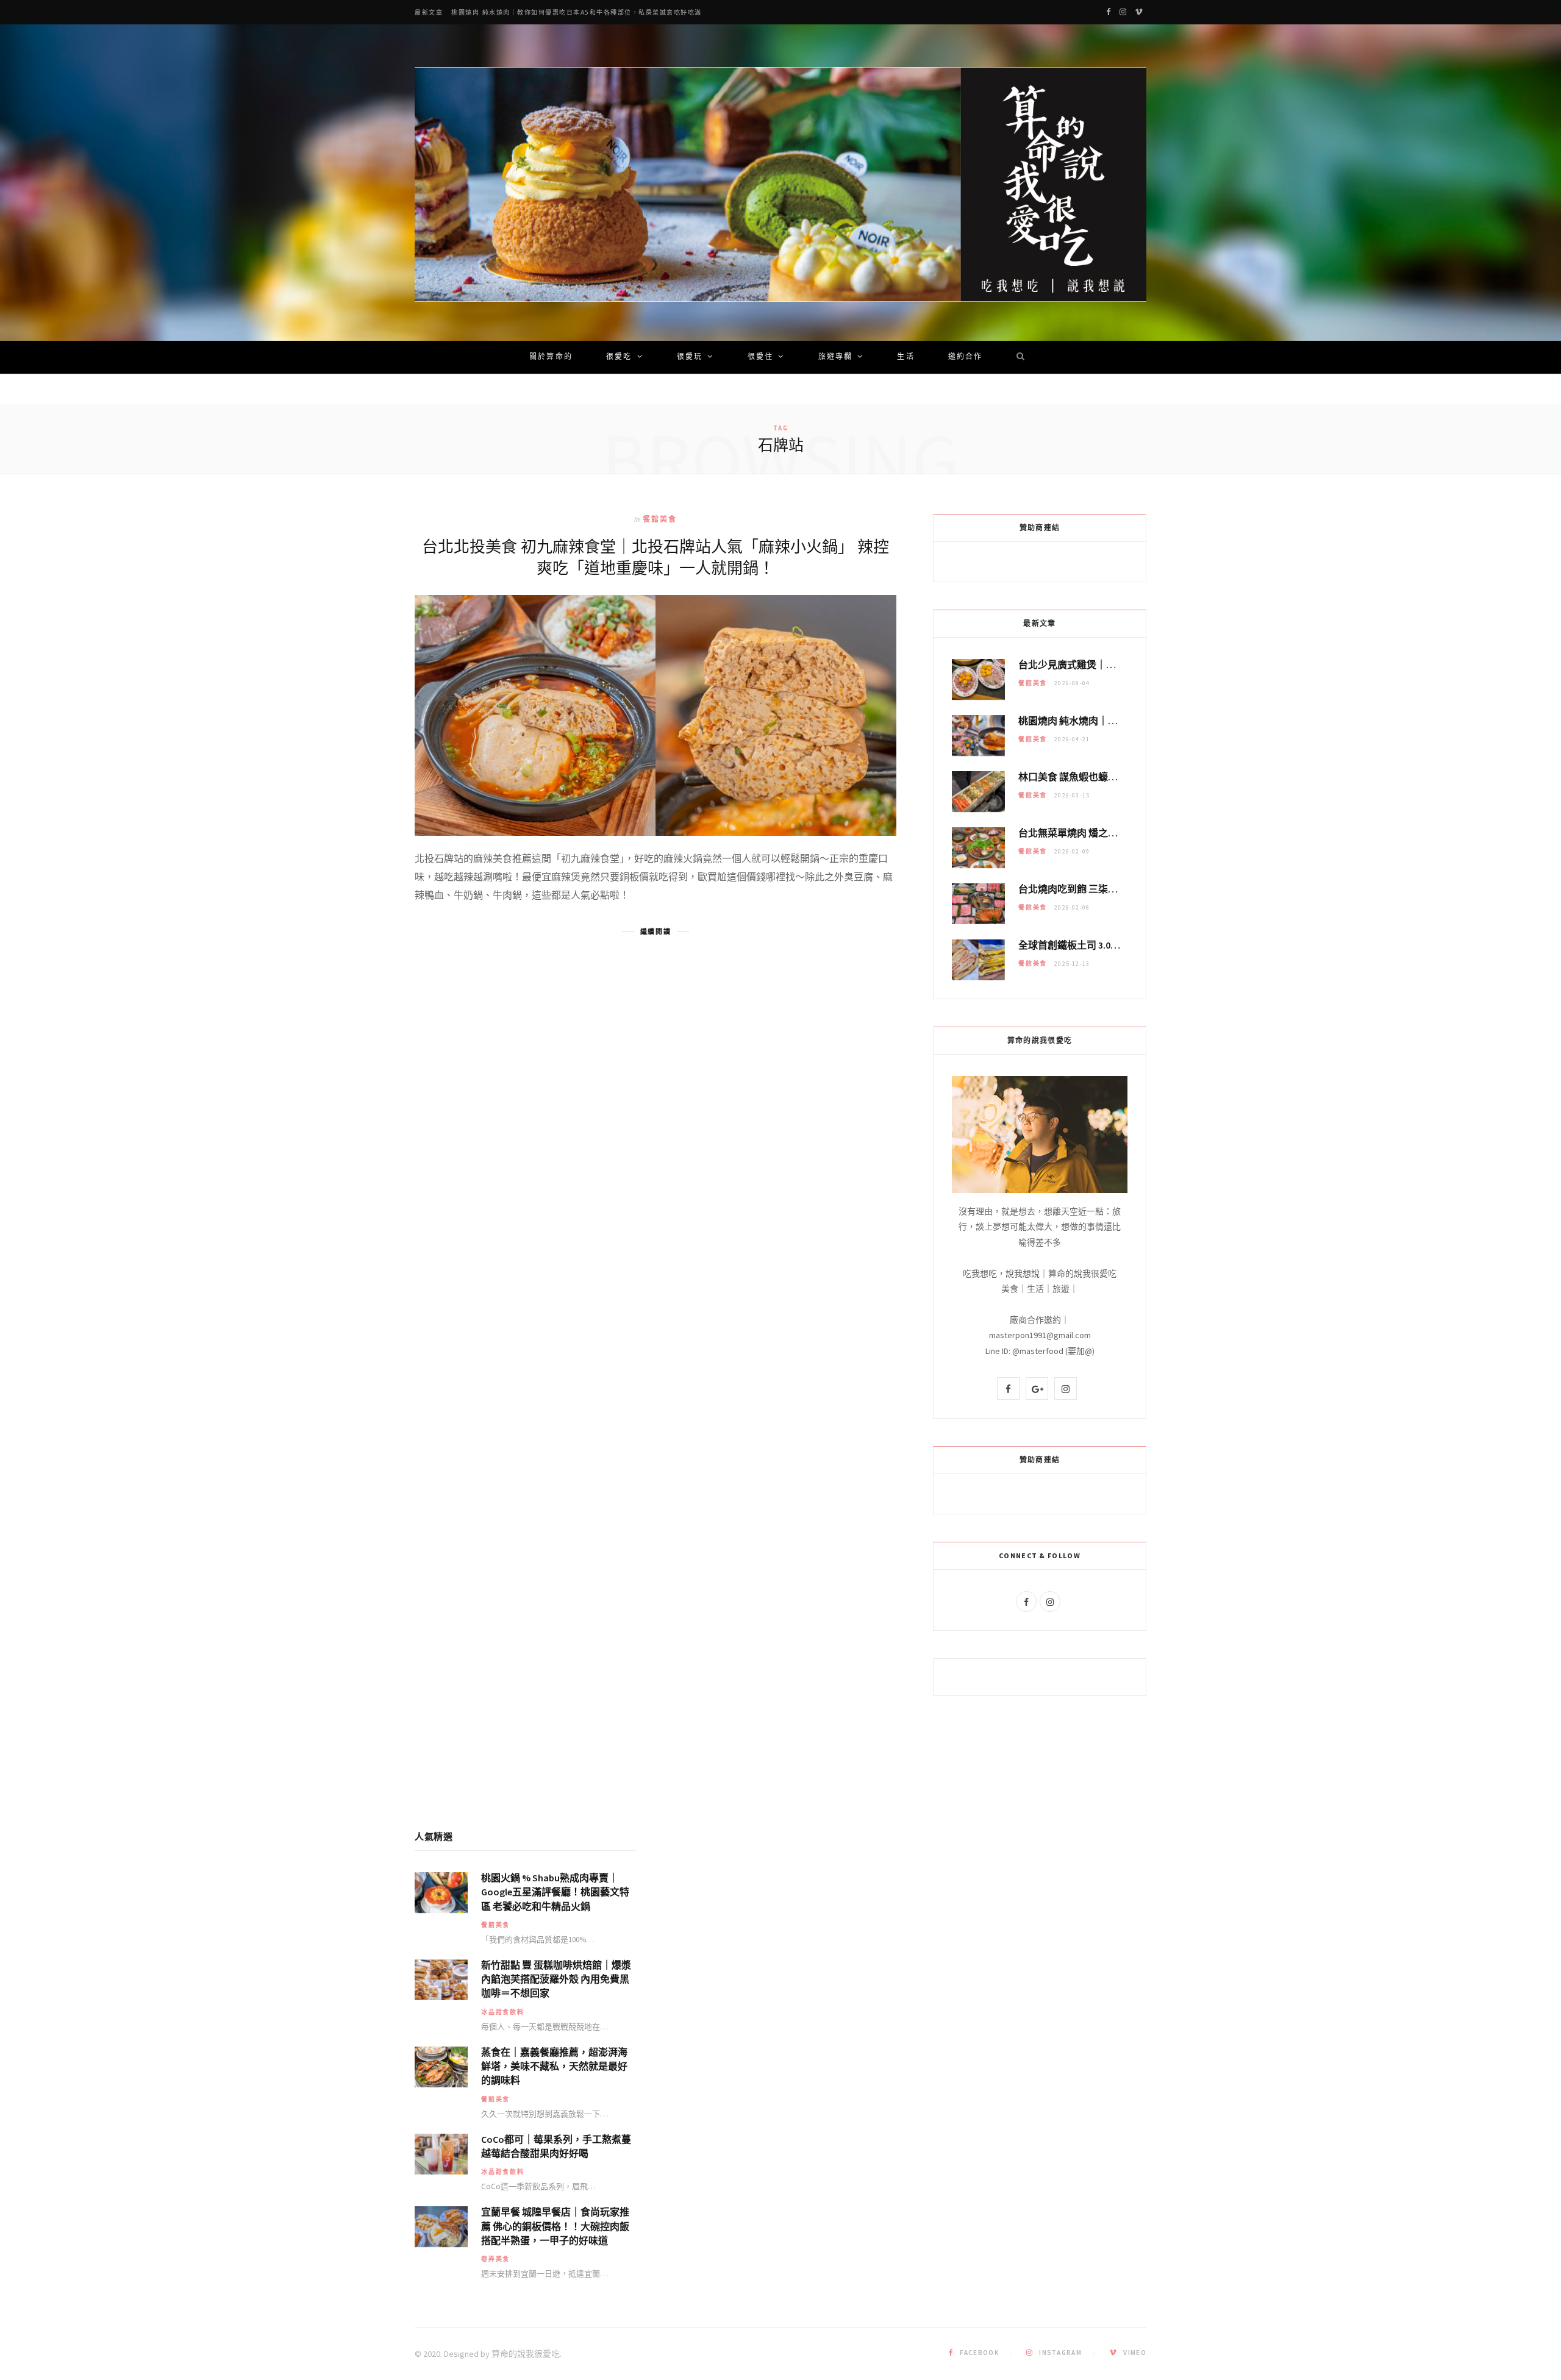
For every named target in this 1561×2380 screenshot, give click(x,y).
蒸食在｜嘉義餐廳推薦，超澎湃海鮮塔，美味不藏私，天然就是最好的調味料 (554, 2066)
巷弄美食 (495, 2259)
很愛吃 (619, 357)
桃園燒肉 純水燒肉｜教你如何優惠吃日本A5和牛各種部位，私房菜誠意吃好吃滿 (577, 12)
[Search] (1016, 357)
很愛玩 (690, 357)
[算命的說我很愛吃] (780, 184)
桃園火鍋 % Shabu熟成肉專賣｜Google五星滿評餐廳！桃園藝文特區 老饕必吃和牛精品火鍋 (555, 1892)
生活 (906, 357)
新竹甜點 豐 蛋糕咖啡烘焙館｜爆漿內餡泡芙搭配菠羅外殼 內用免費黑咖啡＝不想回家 (556, 1979)
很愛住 (760, 357)
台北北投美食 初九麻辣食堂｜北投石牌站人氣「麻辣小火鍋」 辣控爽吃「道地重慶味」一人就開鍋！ (655, 557)
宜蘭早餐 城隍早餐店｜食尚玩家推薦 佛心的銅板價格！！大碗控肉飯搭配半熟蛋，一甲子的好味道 (555, 2226)
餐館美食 (660, 519)
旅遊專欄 (836, 357)
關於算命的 (551, 357)
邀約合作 (966, 357)
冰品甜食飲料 (503, 2012)
